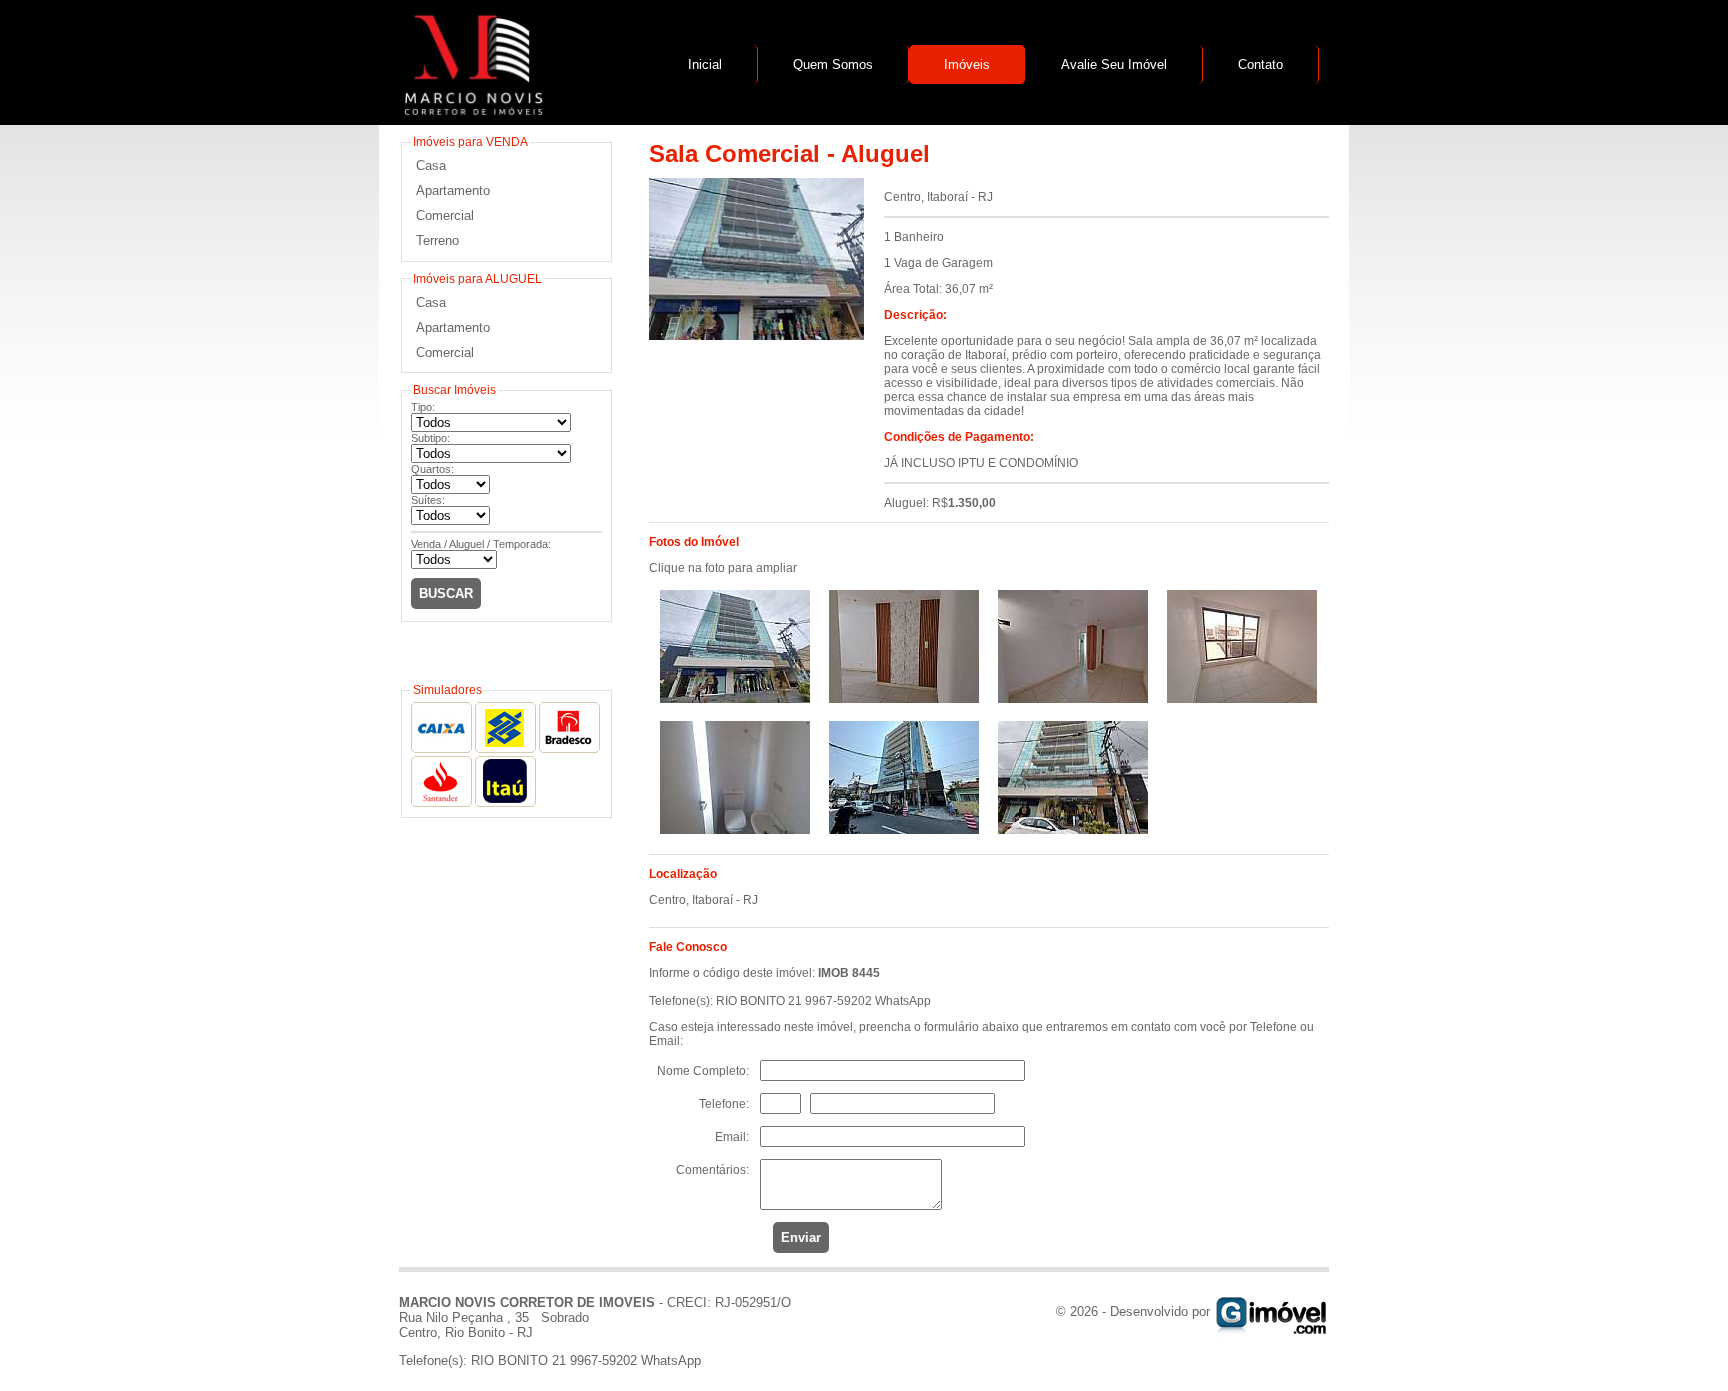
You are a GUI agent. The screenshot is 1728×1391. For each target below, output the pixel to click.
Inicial (705, 64)
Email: (732, 1137)
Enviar (801, 1237)
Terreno (437, 240)
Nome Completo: (703, 1071)
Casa (431, 165)
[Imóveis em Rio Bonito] (1271, 1311)
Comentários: (712, 1170)
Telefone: (724, 1104)
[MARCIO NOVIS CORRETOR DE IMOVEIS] (471, 110)
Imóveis (967, 64)
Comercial (445, 215)
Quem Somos (833, 64)
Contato (1260, 64)
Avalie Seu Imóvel (1114, 64)
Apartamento (453, 190)
